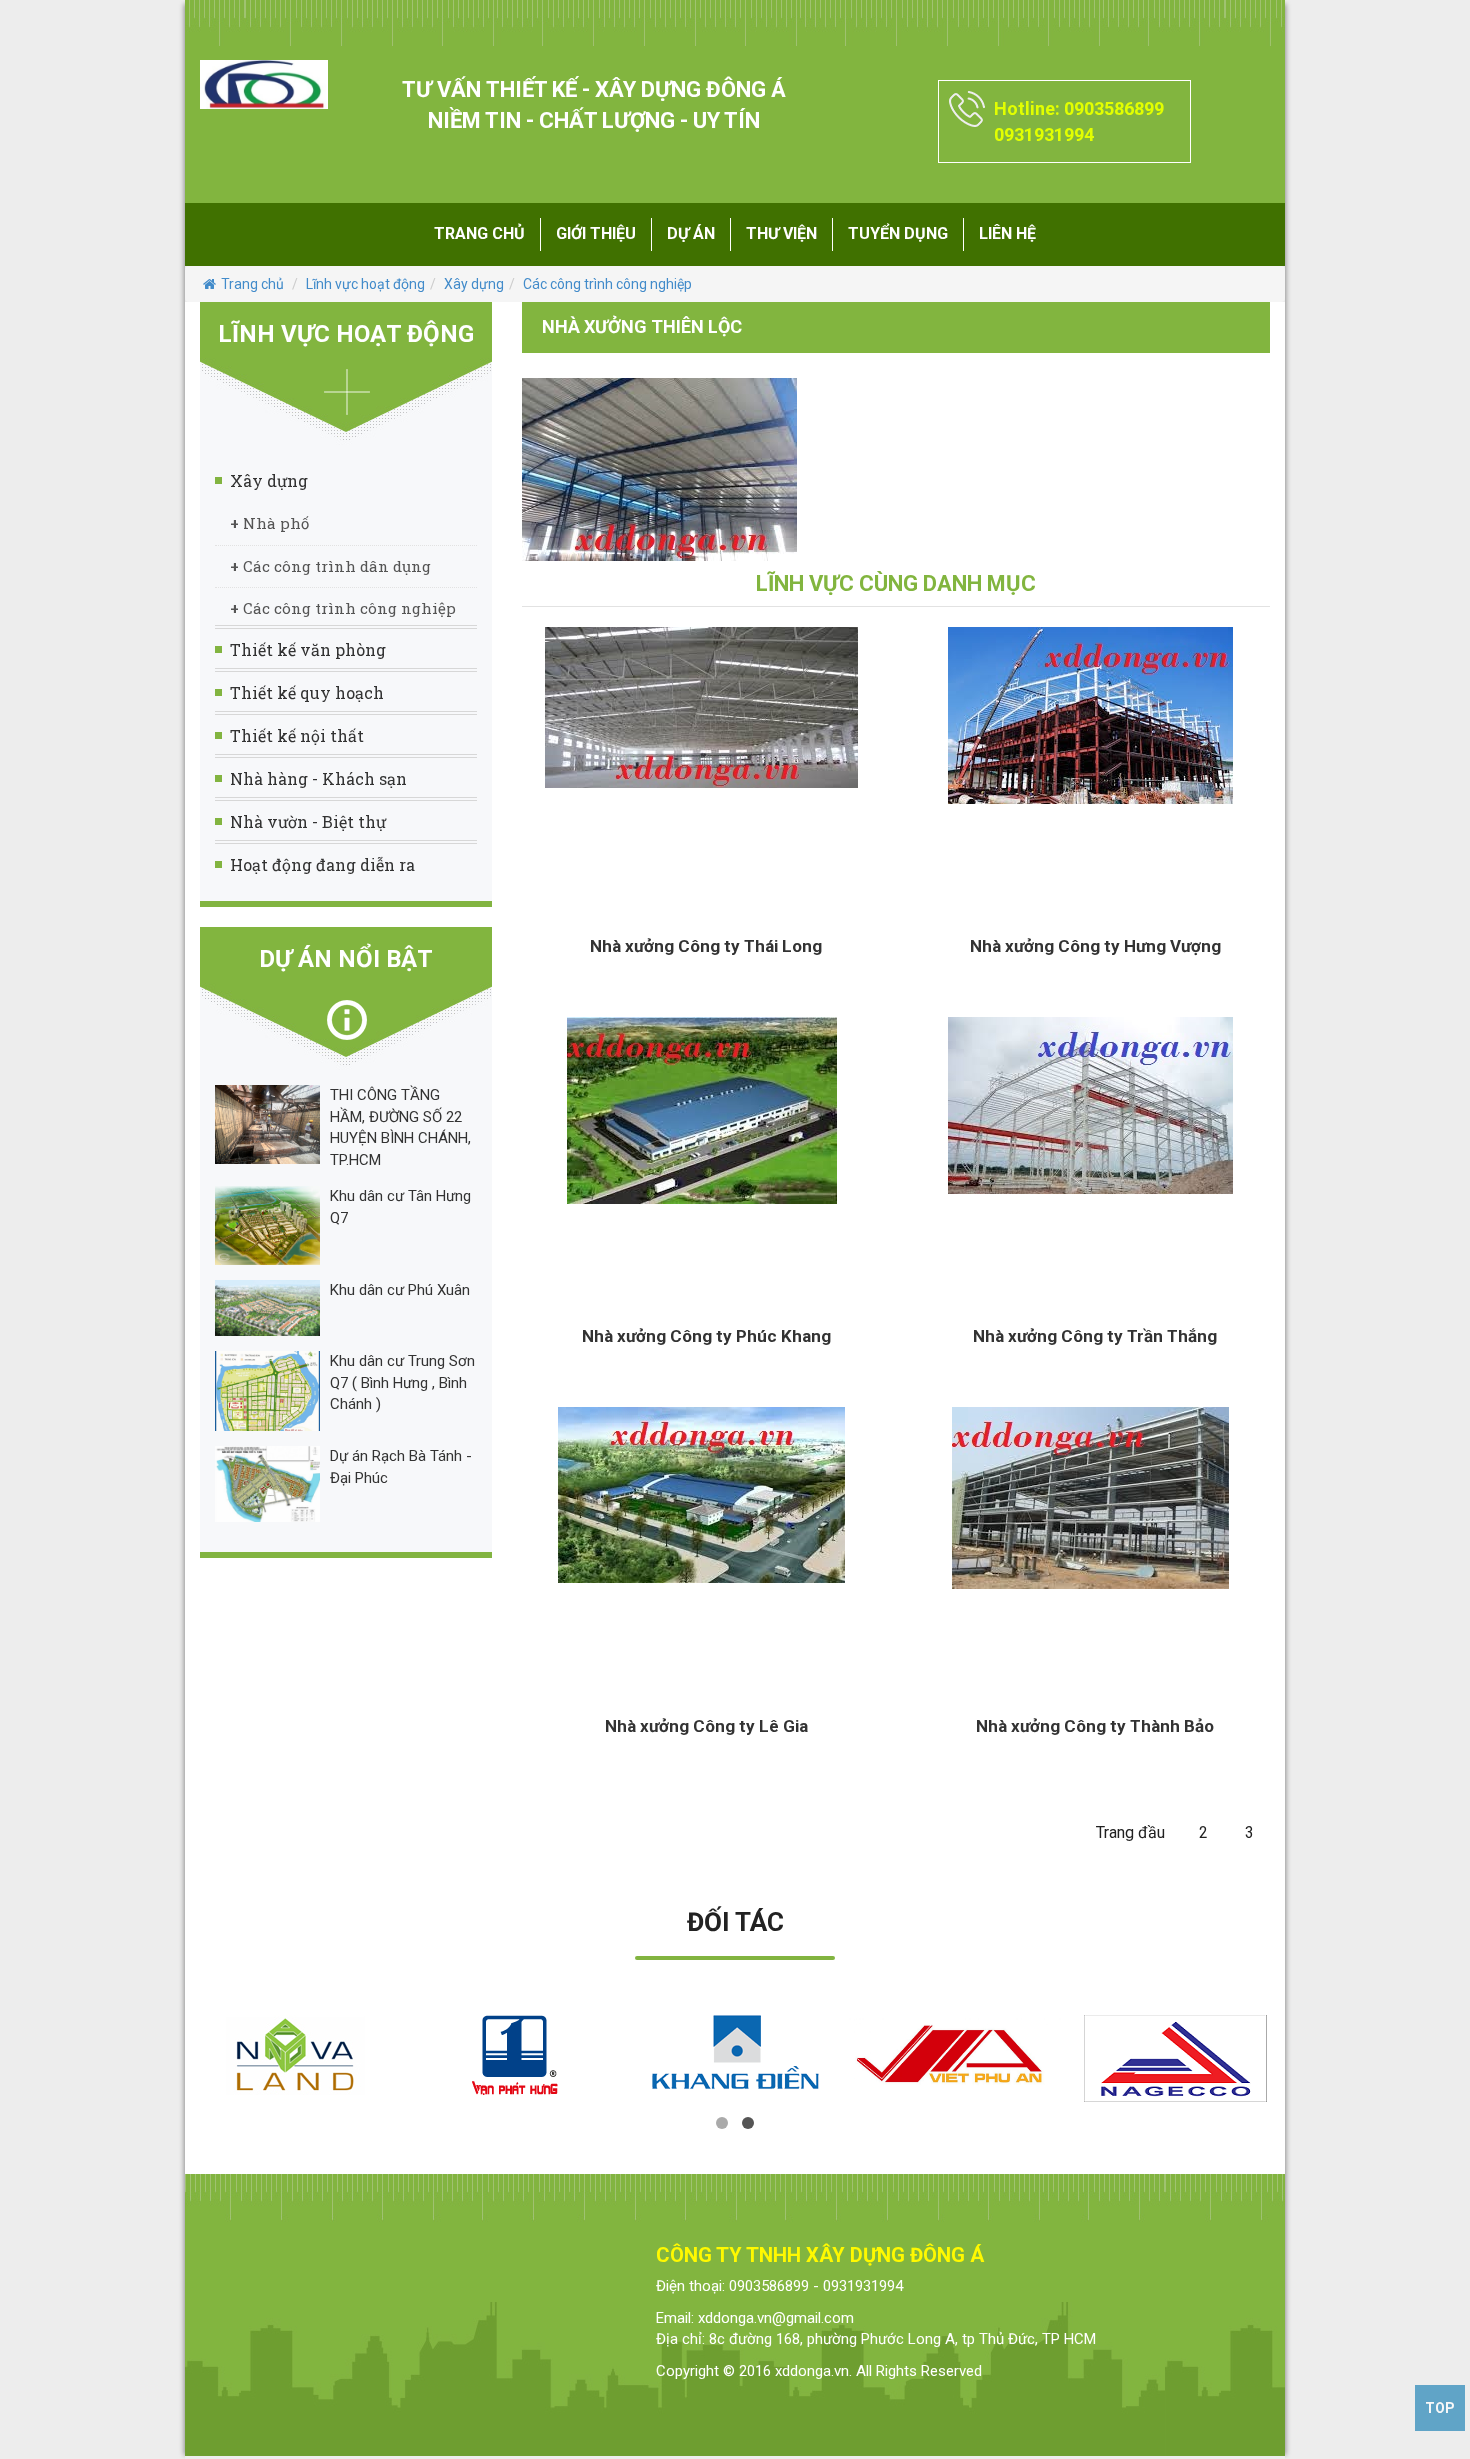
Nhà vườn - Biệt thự (308, 821)
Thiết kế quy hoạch (307, 692)
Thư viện (781, 233)
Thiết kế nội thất (297, 735)
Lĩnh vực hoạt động (365, 284)
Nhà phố (269, 523)
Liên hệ (1007, 233)
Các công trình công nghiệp (607, 284)
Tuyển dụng (898, 233)
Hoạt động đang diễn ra (322, 864)
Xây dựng (474, 284)
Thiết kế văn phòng (308, 649)
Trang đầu (1130, 1832)
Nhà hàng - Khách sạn (318, 778)
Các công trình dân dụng (330, 566)
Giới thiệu (596, 233)
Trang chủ (479, 233)
